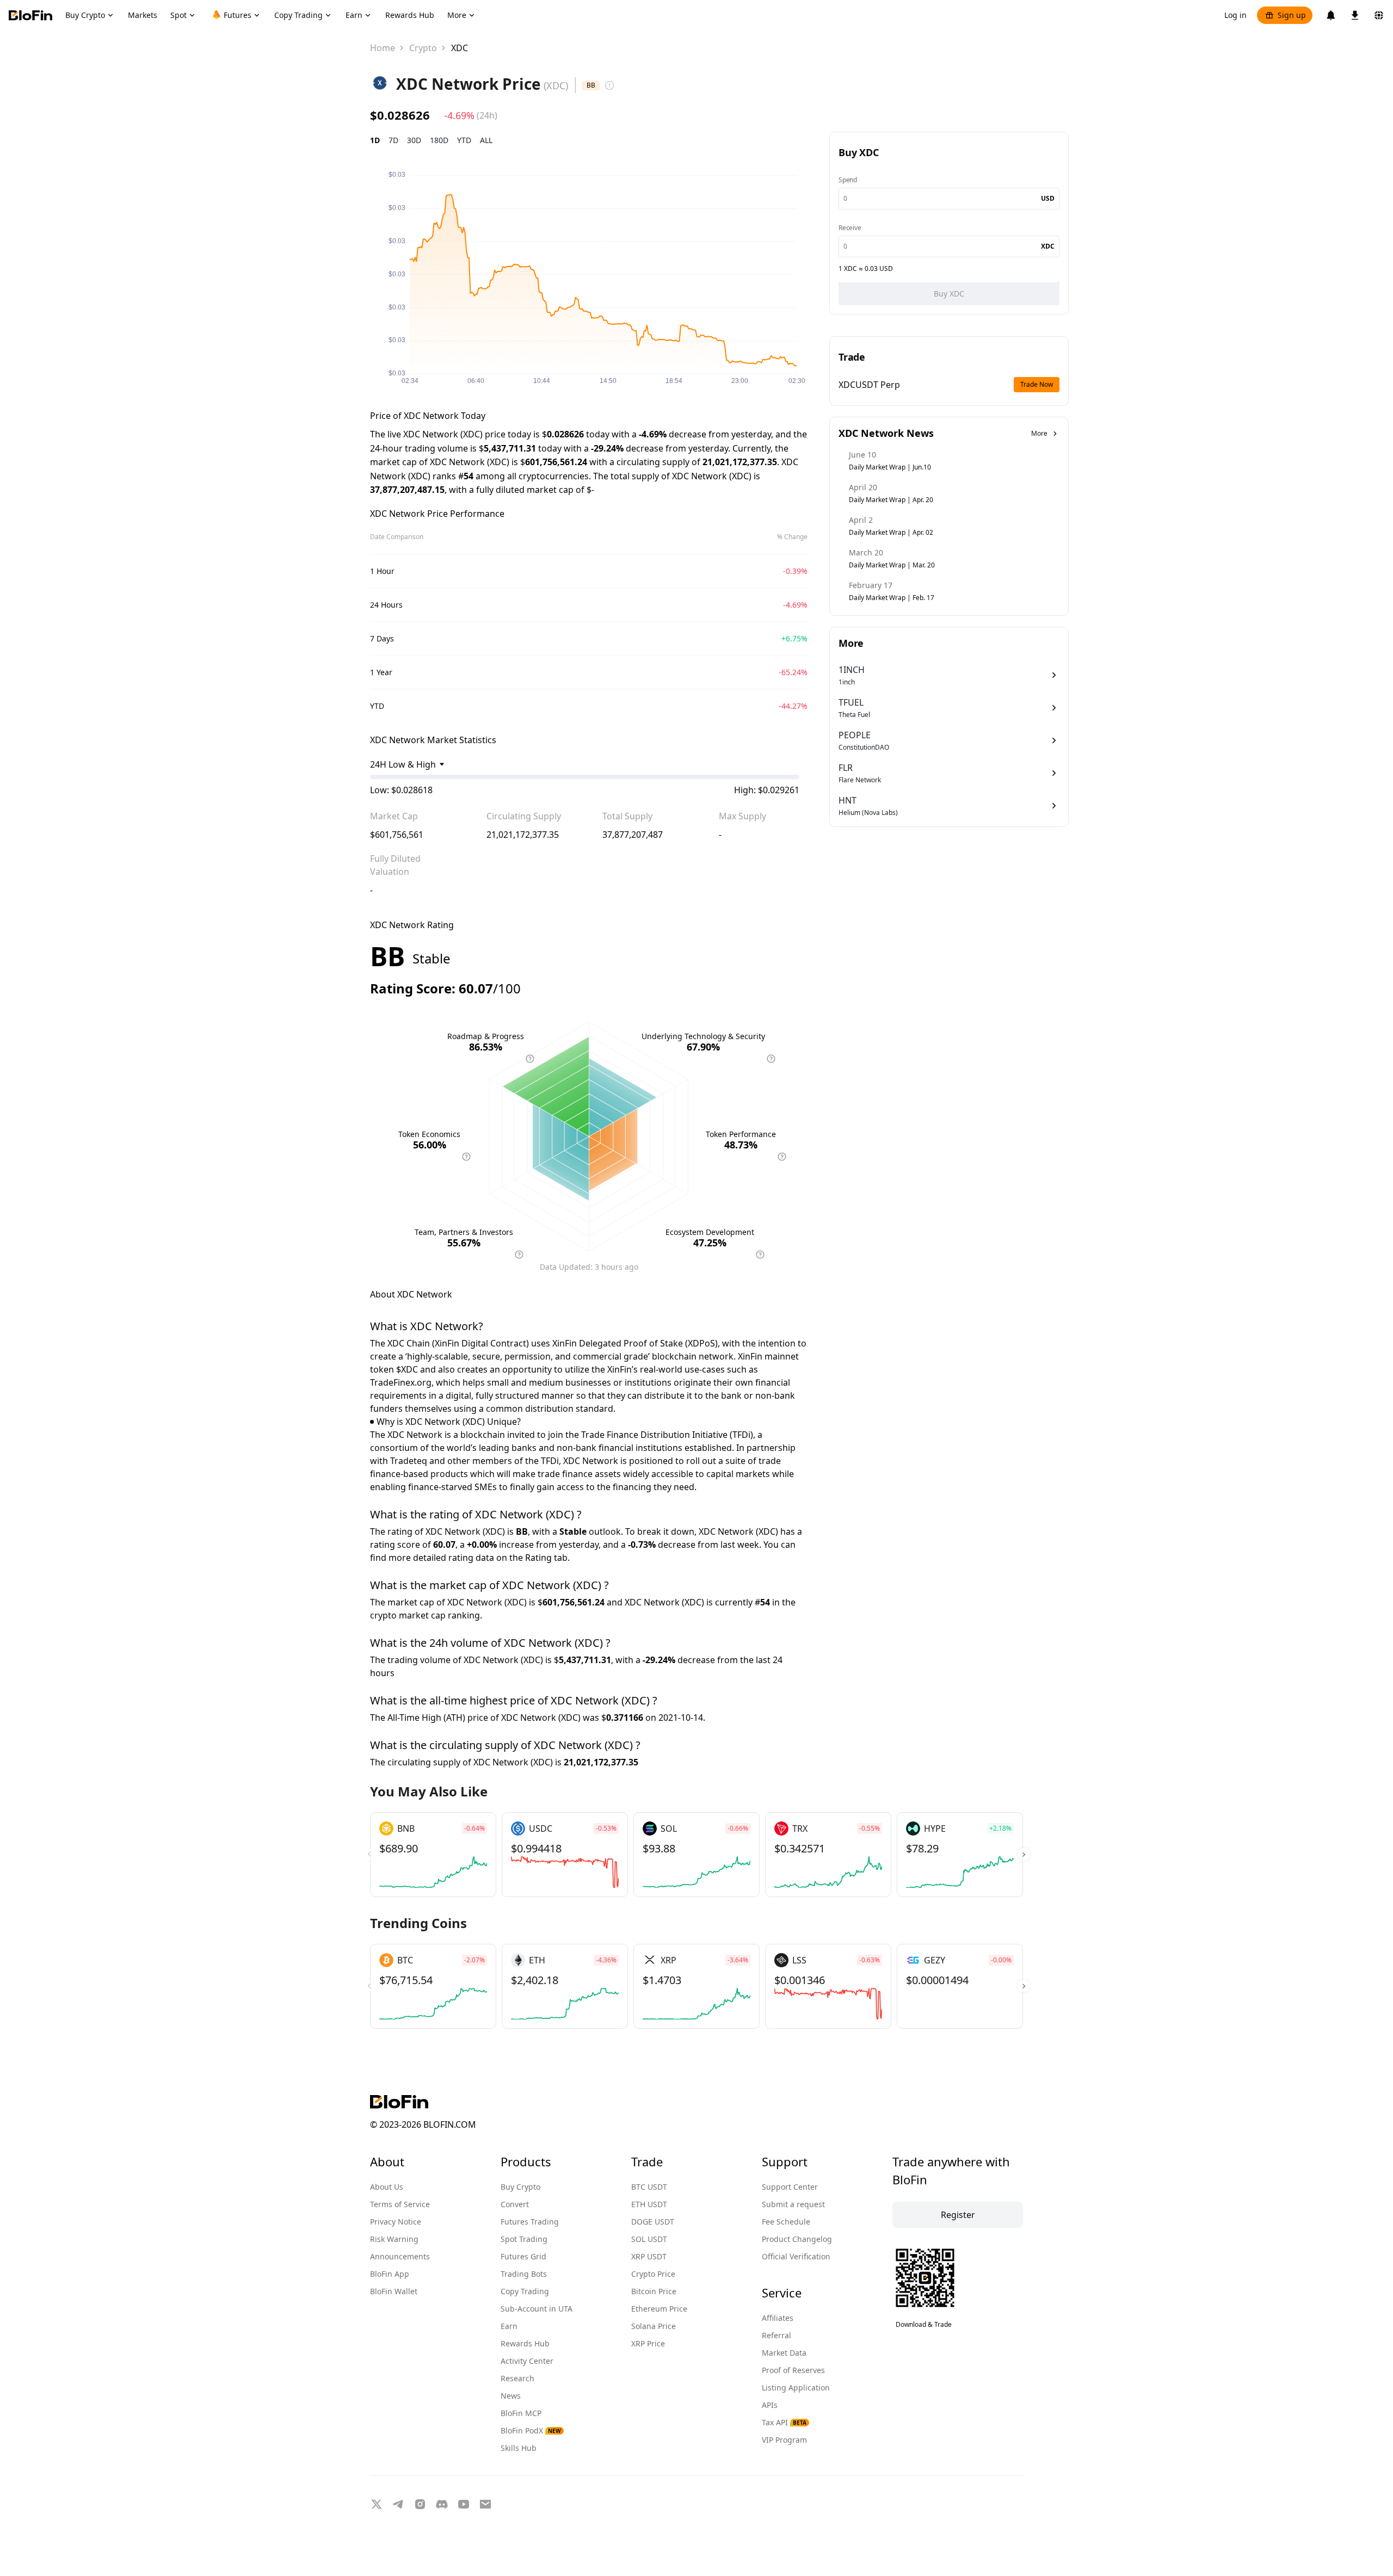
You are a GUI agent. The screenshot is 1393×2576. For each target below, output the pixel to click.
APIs (770, 2405)
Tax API (784, 2422)
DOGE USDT (653, 2222)
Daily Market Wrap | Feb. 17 (892, 598)
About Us (387, 2187)
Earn (509, 2326)
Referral (776, 2335)
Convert (515, 2204)
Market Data (784, 2353)
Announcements (400, 2256)
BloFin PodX (531, 2430)
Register (958, 2215)
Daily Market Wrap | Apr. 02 (891, 532)
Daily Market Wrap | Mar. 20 (892, 565)
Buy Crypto (520, 2187)
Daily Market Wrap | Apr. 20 (891, 500)
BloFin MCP (521, 2413)
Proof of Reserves (793, 2370)
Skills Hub (519, 2448)
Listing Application (796, 2387)
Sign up (1292, 15)
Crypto (423, 48)
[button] (1024, 1855)
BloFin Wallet (394, 2291)
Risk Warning (394, 2239)
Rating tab (546, 1558)
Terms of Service (400, 2204)
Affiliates (778, 2318)
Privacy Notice (396, 2222)
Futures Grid (523, 2256)
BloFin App (390, 2274)
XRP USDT (649, 2256)
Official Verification (796, 2256)
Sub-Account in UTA (537, 2309)
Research (517, 2378)
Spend (848, 180)
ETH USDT (649, 2204)
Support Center (790, 2187)
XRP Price (648, 2343)
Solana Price (654, 2326)
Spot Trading (524, 2239)
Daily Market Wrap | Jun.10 (890, 467)
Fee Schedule (786, 2222)
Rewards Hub (525, 2343)
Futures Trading (530, 2222)
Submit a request (793, 2204)
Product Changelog (797, 2239)
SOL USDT (649, 2239)
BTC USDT (649, 2187)
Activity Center (527, 2361)
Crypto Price (653, 2274)
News (511, 2396)
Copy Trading (525, 2291)
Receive (850, 228)
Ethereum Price (659, 2309)
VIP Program (784, 2440)
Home (383, 48)
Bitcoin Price (654, 2291)
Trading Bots (524, 2274)
